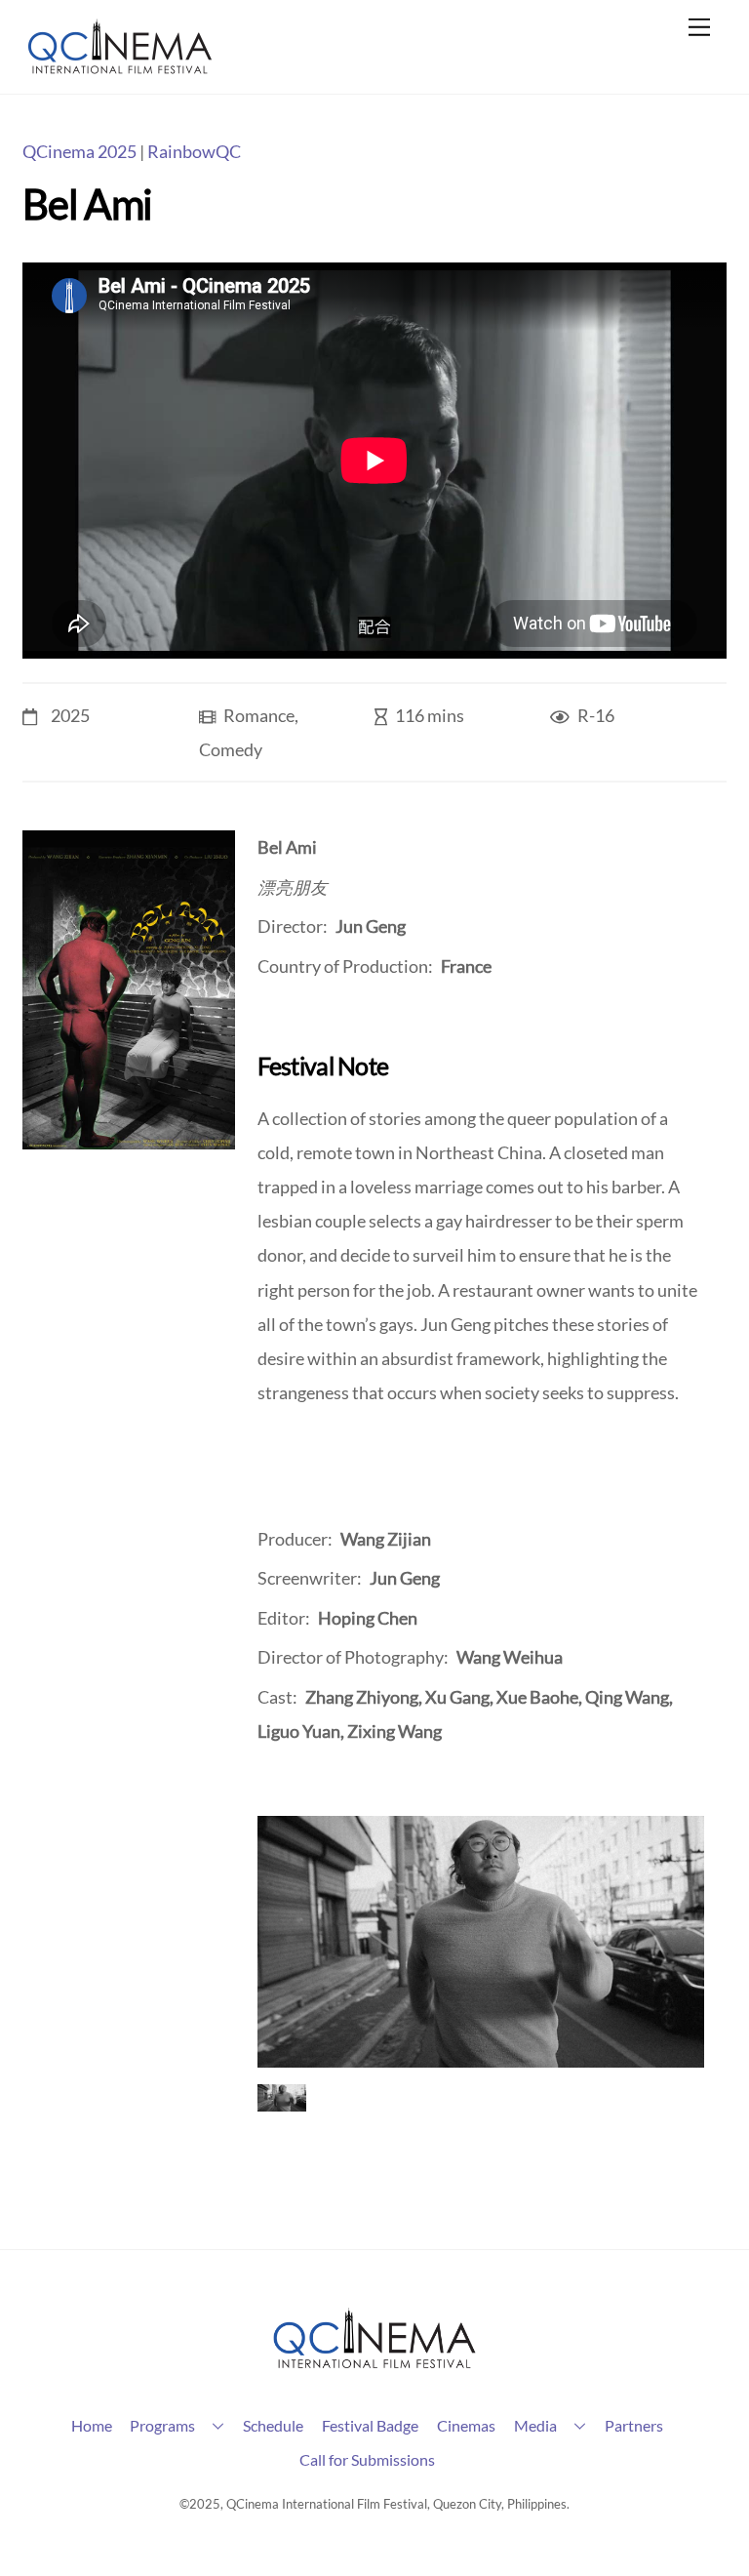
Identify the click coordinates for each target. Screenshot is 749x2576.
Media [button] (535, 2425)
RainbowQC (194, 152)
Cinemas (466, 2425)
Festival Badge (370, 2425)
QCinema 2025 (79, 152)
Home (92, 2425)
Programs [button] (162, 2425)
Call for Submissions (367, 2459)
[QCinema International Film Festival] (120, 69)
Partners (634, 2425)
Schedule (273, 2425)
